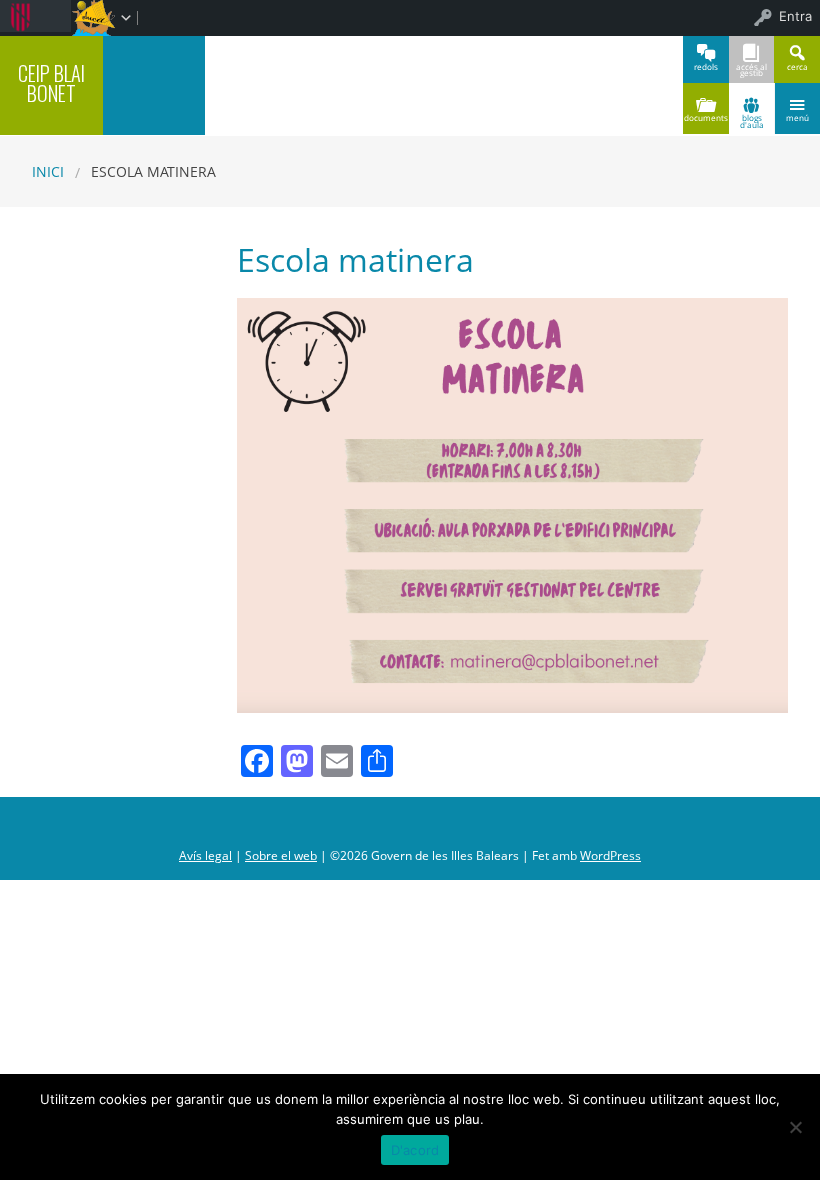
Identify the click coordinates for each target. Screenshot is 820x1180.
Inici (48, 171)
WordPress (610, 855)
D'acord (415, 1150)
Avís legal (205, 855)
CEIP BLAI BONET (51, 83)
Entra (795, 16)
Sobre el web (281, 855)
